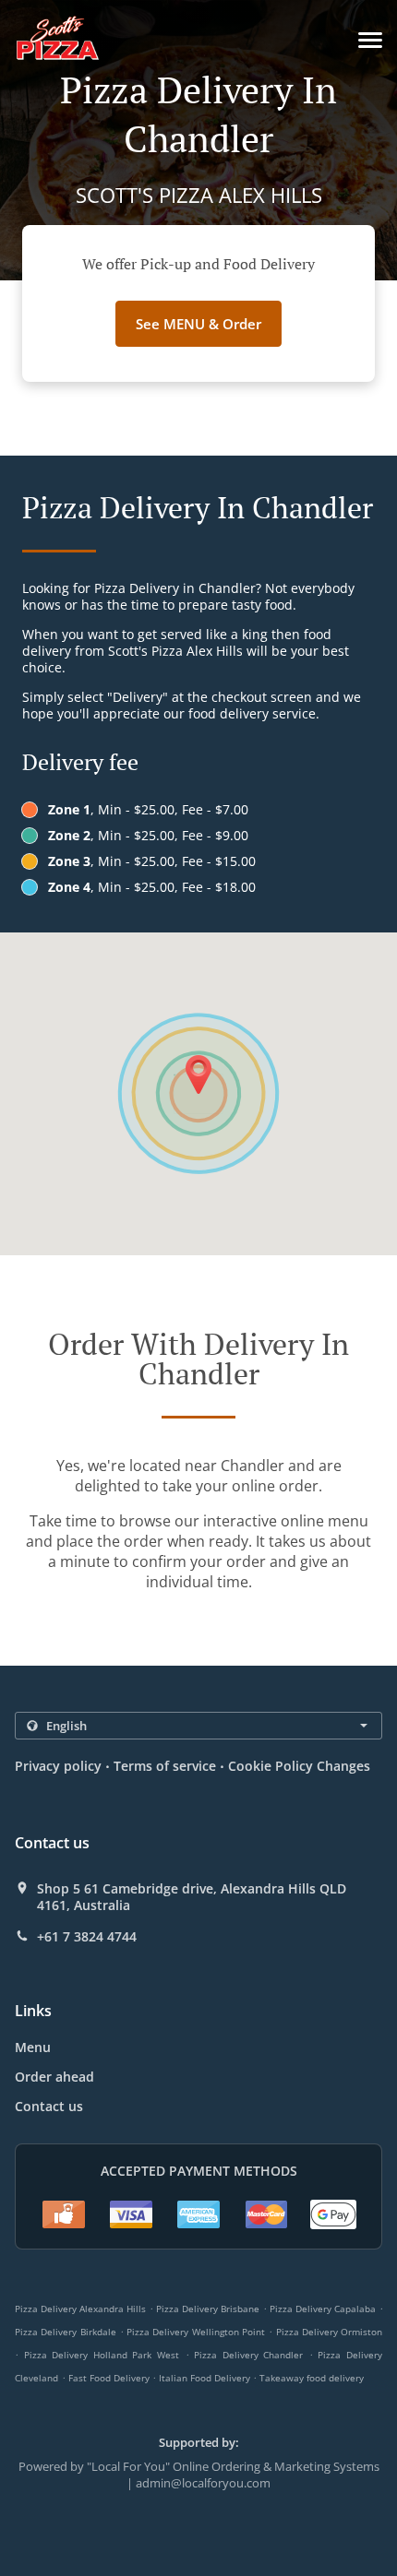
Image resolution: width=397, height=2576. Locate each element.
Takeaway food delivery (312, 2378)
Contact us (49, 2106)
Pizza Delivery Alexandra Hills (80, 2309)
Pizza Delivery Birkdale (66, 2332)
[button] (370, 40)
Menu (33, 2047)
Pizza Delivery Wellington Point (196, 2332)
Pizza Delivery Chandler (248, 2355)
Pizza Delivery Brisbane (208, 2309)
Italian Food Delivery (206, 2378)
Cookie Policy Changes (299, 1766)
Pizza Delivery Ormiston (330, 2332)
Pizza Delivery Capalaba (323, 2309)
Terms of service (165, 1766)
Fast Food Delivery (110, 2378)
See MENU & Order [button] (198, 324)
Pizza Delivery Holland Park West (102, 2355)
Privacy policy (58, 1766)
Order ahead (54, 2077)
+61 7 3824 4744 (87, 1937)
